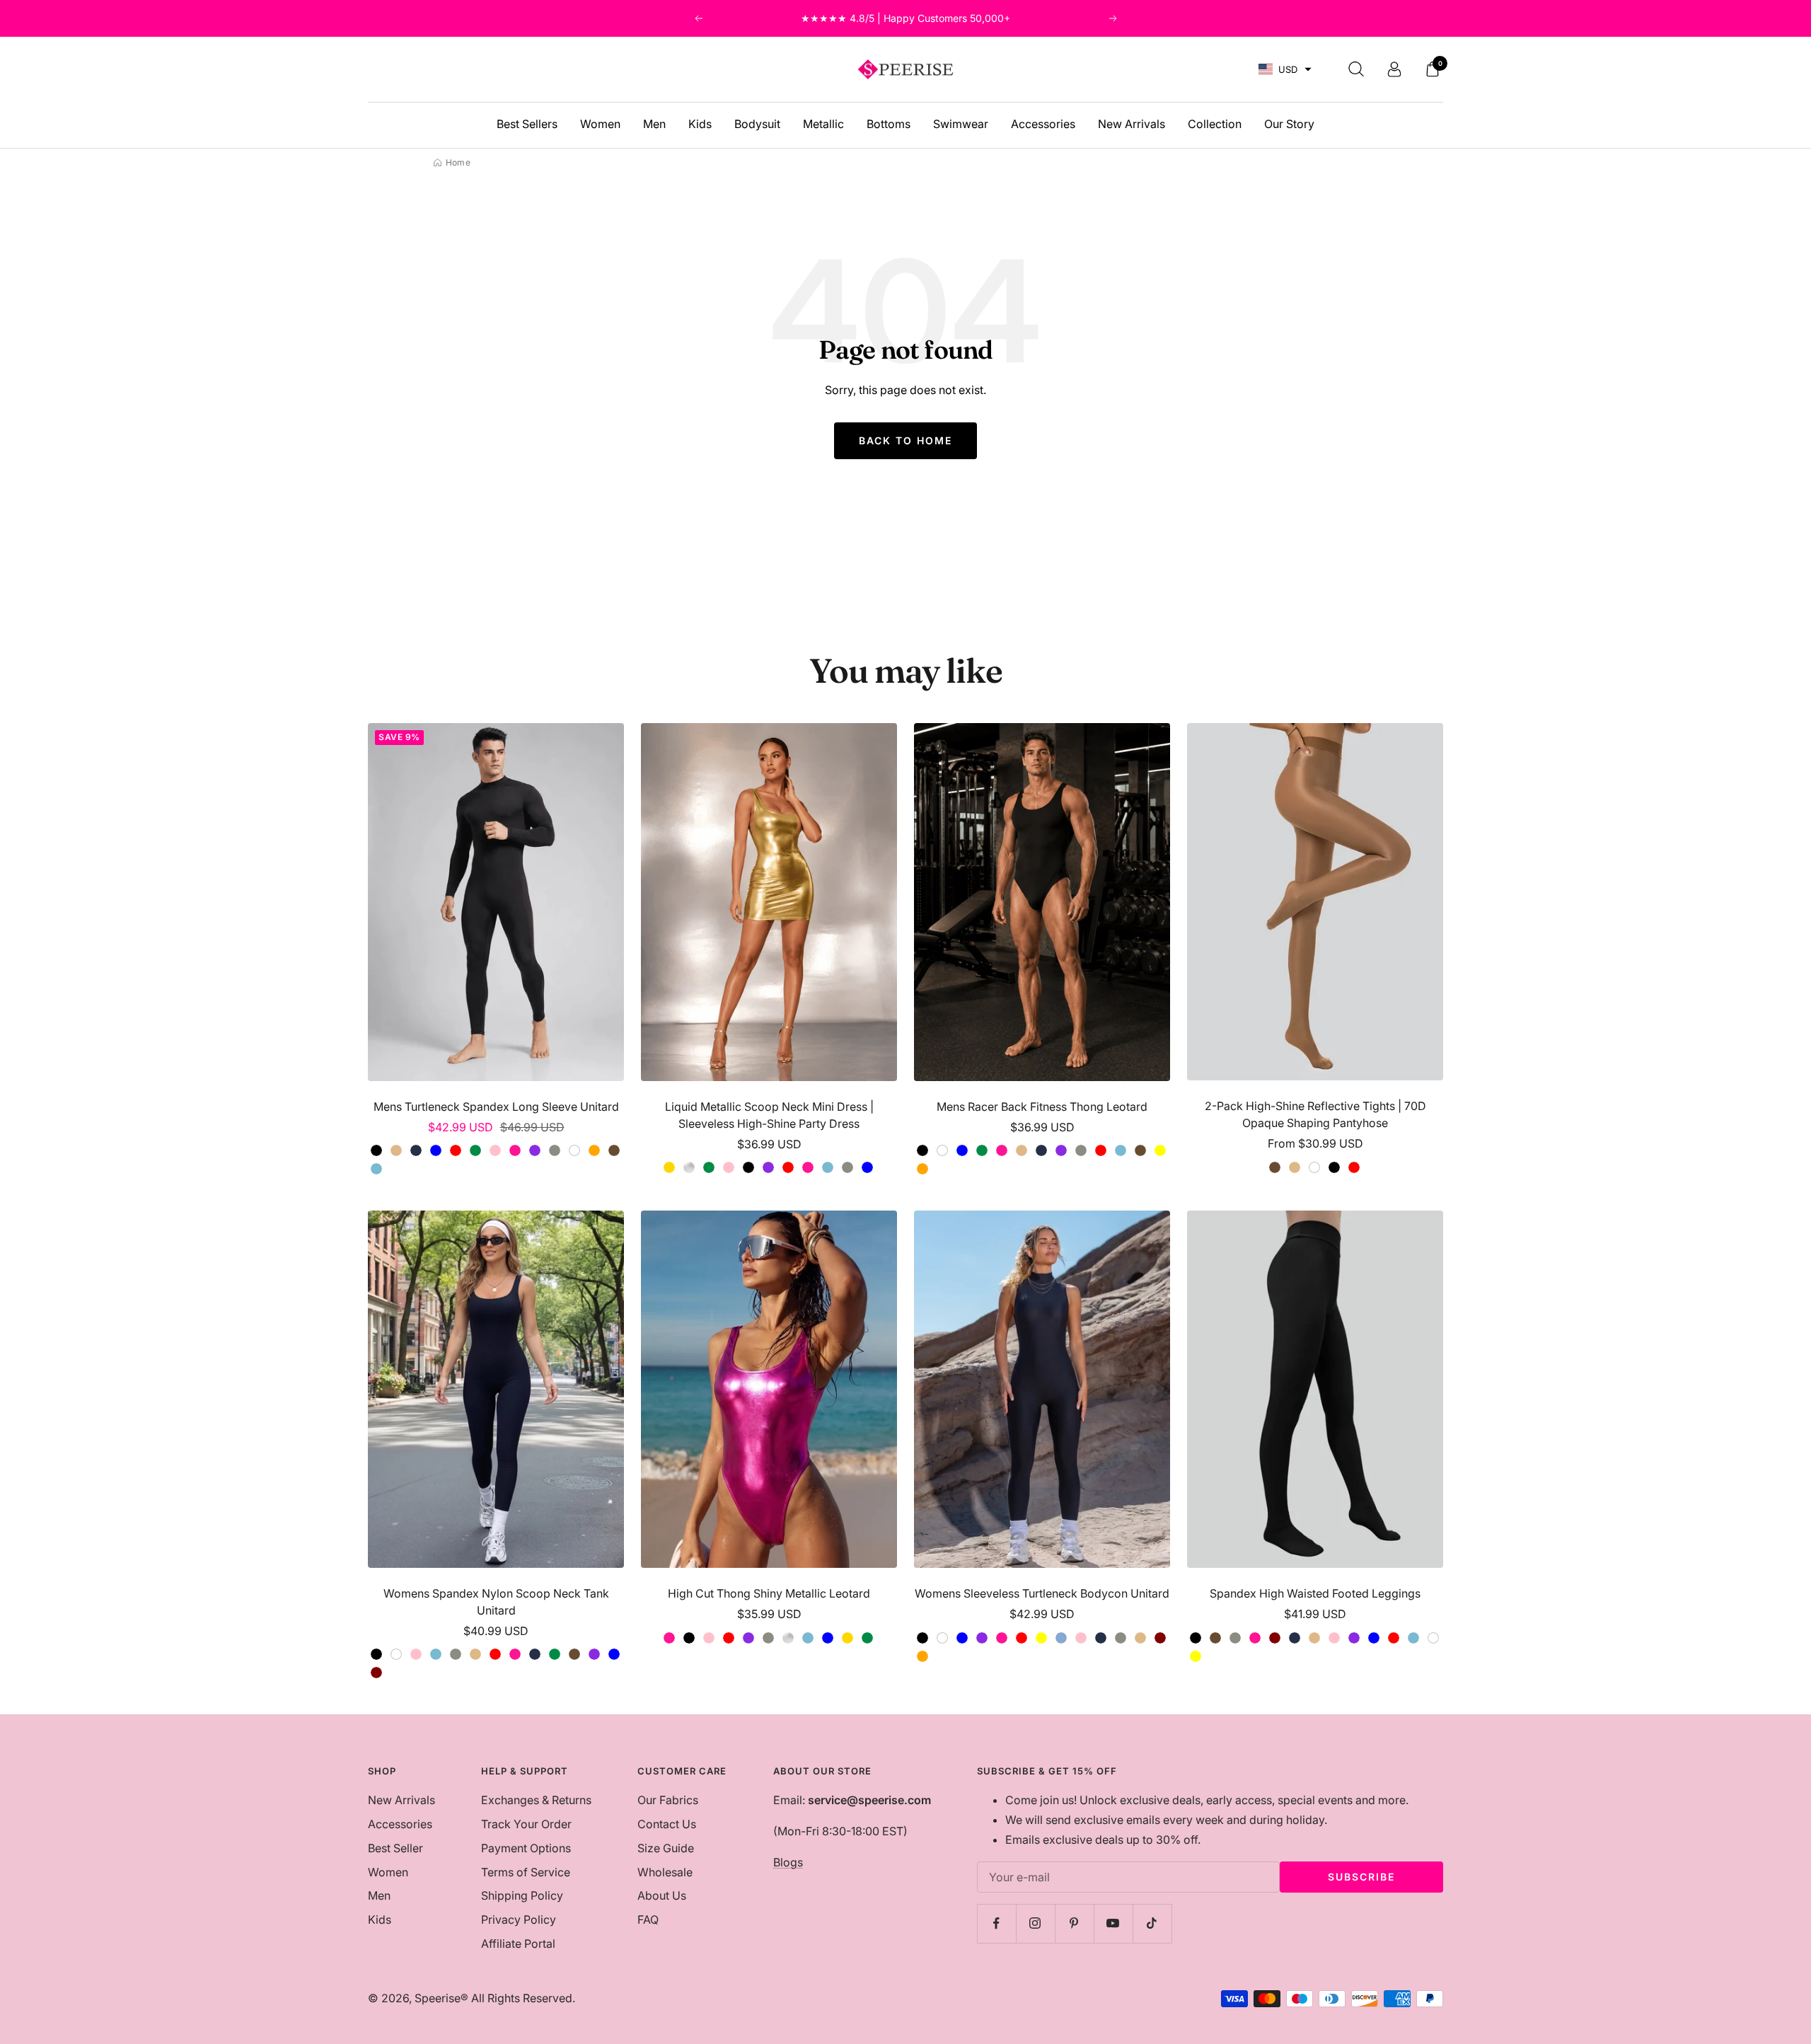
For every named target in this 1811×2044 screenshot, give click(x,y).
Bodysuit (757, 124)
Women (600, 124)
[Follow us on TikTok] (1152, 1923)
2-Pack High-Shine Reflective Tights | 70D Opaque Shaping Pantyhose (1315, 1114)
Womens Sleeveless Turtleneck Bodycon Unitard (1042, 1593)
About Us (662, 1895)
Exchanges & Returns (536, 1800)
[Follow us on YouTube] (1113, 1923)
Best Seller (395, 1848)
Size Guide (666, 1848)
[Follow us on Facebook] (996, 1923)
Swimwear (961, 124)
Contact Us (667, 1824)
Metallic (823, 124)
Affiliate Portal (518, 1944)
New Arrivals (1132, 124)
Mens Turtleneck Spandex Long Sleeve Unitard (496, 1107)
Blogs (788, 1862)
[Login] (1394, 69)
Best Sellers (527, 124)
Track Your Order (526, 1824)
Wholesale (665, 1872)
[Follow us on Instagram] (1035, 1923)
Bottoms (889, 124)
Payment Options (526, 1848)
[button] (1285, 70)
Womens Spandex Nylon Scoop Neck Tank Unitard (496, 1602)
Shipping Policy (522, 1895)
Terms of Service (526, 1872)
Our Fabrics (668, 1800)
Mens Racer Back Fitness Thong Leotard (1042, 1107)
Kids (700, 124)
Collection (1215, 124)
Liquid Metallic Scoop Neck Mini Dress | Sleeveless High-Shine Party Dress (769, 1115)
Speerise (438, 1998)
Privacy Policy (519, 1919)
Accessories (1043, 124)
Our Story (1289, 124)
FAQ (648, 1919)
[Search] (1356, 69)
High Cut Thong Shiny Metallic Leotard (769, 1593)
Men (654, 124)
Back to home (905, 440)
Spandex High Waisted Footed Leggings (1315, 1593)
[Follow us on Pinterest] (1074, 1923)
